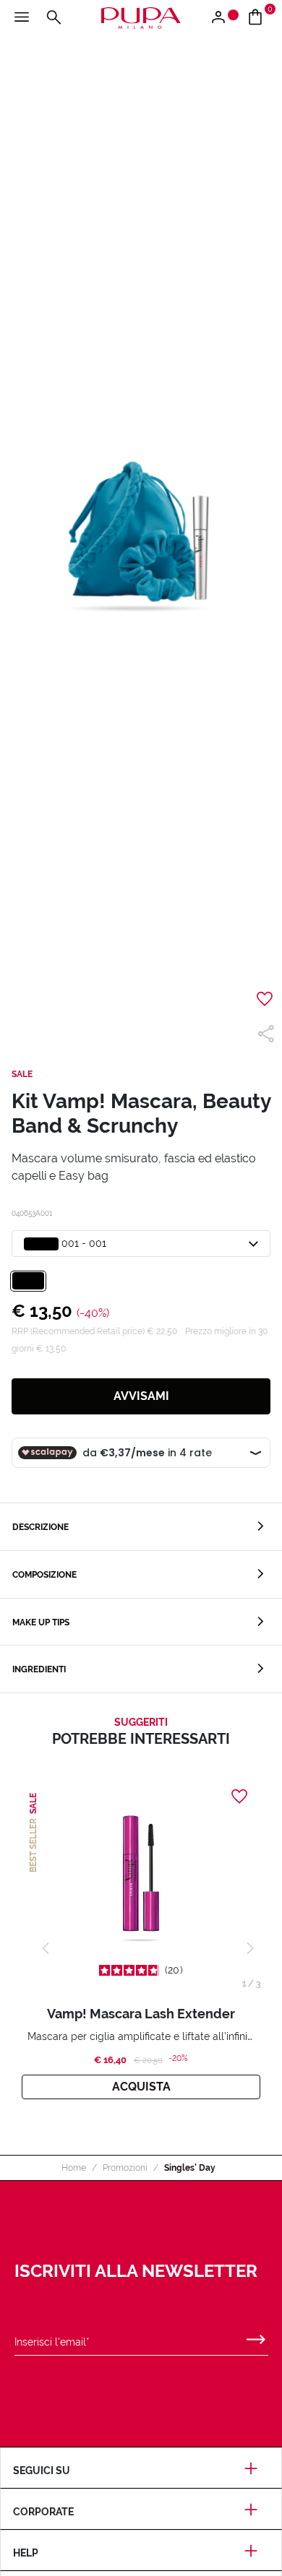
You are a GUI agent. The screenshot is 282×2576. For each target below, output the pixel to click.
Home (74, 2168)
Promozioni (125, 2168)
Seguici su (42, 2471)
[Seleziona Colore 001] (28, 1281)
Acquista (141, 2087)
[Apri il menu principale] (22, 18)
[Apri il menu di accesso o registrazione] (224, 18)
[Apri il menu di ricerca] (54, 18)
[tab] (141, 1527)
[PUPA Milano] (141, 17)
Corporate (43, 2512)
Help (26, 2553)
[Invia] (256, 2336)
